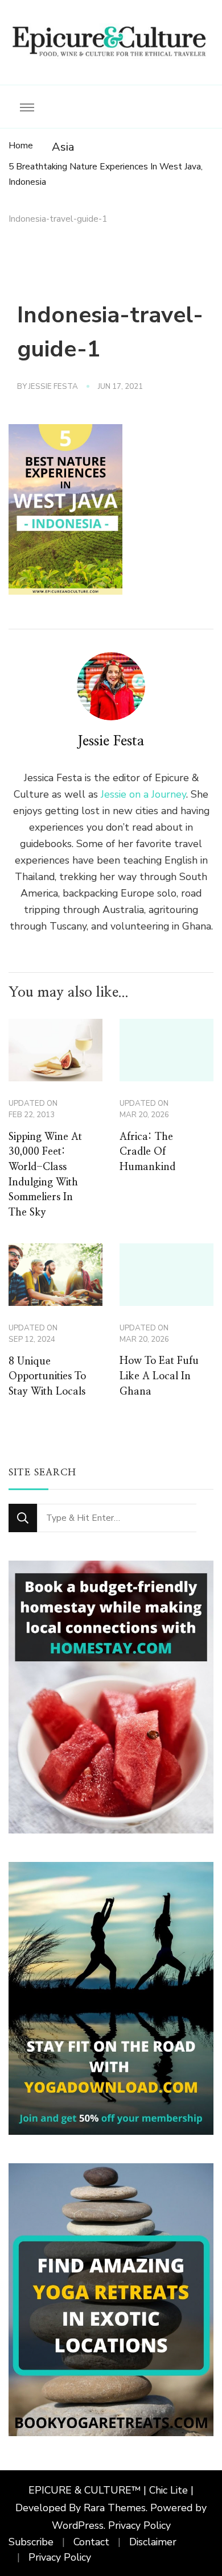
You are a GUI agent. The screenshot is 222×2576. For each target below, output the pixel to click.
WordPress (78, 2525)
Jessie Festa (53, 387)
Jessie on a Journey (143, 794)
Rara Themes (115, 2508)
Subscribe (31, 2542)
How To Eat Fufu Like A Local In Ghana (159, 1376)
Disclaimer (153, 2542)
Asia (63, 147)
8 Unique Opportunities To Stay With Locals (47, 1377)
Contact (91, 2542)
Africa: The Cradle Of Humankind (147, 1152)
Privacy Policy (139, 2525)
